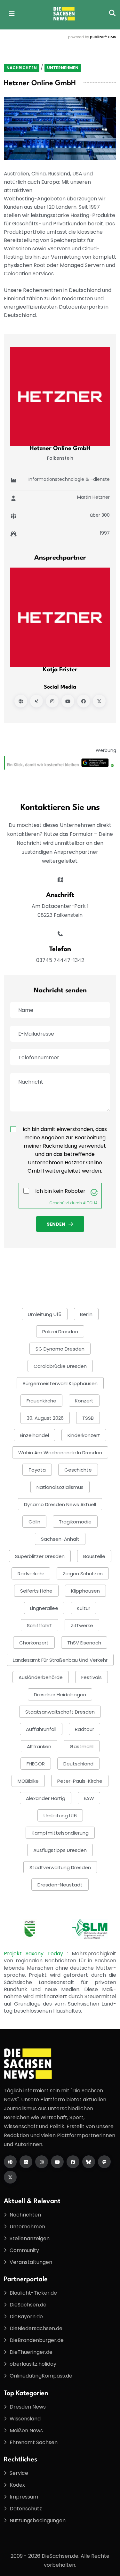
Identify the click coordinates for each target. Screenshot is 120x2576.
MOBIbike (28, 1781)
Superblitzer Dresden (40, 1556)
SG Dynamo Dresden (60, 1349)
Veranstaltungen (31, 2262)
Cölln (34, 1522)
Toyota (37, 1470)
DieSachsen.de (28, 2305)
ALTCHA (90, 1203)
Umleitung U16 (60, 1816)
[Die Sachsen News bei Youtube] (57, 2162)
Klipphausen (85, 1591)
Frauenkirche (41, 1401)
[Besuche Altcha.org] (94, 1192)
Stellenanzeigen (30, 2238)
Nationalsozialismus (60, 1487)
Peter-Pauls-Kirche (80, 1781)
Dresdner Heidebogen (60, 1695)
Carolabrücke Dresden (60, 1366)
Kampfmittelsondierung (60, 1833)
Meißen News (26, 2431)
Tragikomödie (75, 1522)
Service (19, 2473)
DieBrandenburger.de (37, 2340)
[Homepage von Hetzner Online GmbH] (21, 701)
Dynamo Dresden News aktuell (60, 1504)
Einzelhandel (34, 1435)
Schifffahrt (40, 1625)
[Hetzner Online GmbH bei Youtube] (68, 701)
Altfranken (39, 1746)
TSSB (88, 1418)
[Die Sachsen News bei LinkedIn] (26, 2162)
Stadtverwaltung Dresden (60, 1867)
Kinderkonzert (84, 1435)
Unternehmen (63, 68)
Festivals (92, 1677)
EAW (89, 1798)
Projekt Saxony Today (35, 1954)
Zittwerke (82, 1625)
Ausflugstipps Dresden (60, 1850)
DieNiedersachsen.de (36, 2328)
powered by (92, 37)
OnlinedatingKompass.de (41, 2376)
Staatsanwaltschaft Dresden (60, 1712)
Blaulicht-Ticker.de (33, 2293)
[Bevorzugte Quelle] (60, 762)
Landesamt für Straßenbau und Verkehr (60, 1660)
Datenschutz (26, 2509)
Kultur (84, 1608)
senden (56, 1224)
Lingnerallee (44, 1608)
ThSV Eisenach (84, 1643)
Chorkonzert (34, 1643)
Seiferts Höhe (36, 1591)
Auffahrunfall (41, 1729)
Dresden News (28, 2407)
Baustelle (94, 1556)
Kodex (17, 2485)
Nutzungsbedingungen (38, 2520)
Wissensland (25, 2419)
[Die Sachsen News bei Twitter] (10, 2177)
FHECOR (36, 1764)
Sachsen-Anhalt (60, 1539)
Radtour (84, 1729)
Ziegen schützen (83, 1574)
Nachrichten (22, 68)
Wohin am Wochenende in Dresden (60, 1453)
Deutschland (78, 1764)
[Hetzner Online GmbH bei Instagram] (52, 701)
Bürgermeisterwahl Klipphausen (60, 1383)
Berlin (86, 1314)
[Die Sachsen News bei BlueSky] (89, 2162)
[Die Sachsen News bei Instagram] (42, 2162)
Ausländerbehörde (41, 1677)
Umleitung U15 (45, 1314)
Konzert (84, 1401)
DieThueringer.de (31, 2352)
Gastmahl (82, 1746)
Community (24, 2250)
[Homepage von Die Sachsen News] (10, 2162)
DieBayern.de (26, 2317)
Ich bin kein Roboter (60, 1191)
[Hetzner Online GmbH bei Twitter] (99, 701)
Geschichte (78, 1470)
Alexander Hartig (46, 1798)
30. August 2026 (45, 1418)
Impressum (24, 2497)
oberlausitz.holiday (33, 2364)
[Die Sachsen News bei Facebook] (73, 2162)
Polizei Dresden (60, 1332)
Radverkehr (31, 1574)
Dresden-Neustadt (60, 1885)
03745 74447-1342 (60, 960)
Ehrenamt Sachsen (34, 2442)
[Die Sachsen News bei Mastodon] (104, 2162)
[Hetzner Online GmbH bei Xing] (36, 701)
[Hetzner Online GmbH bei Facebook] (84, 701)
